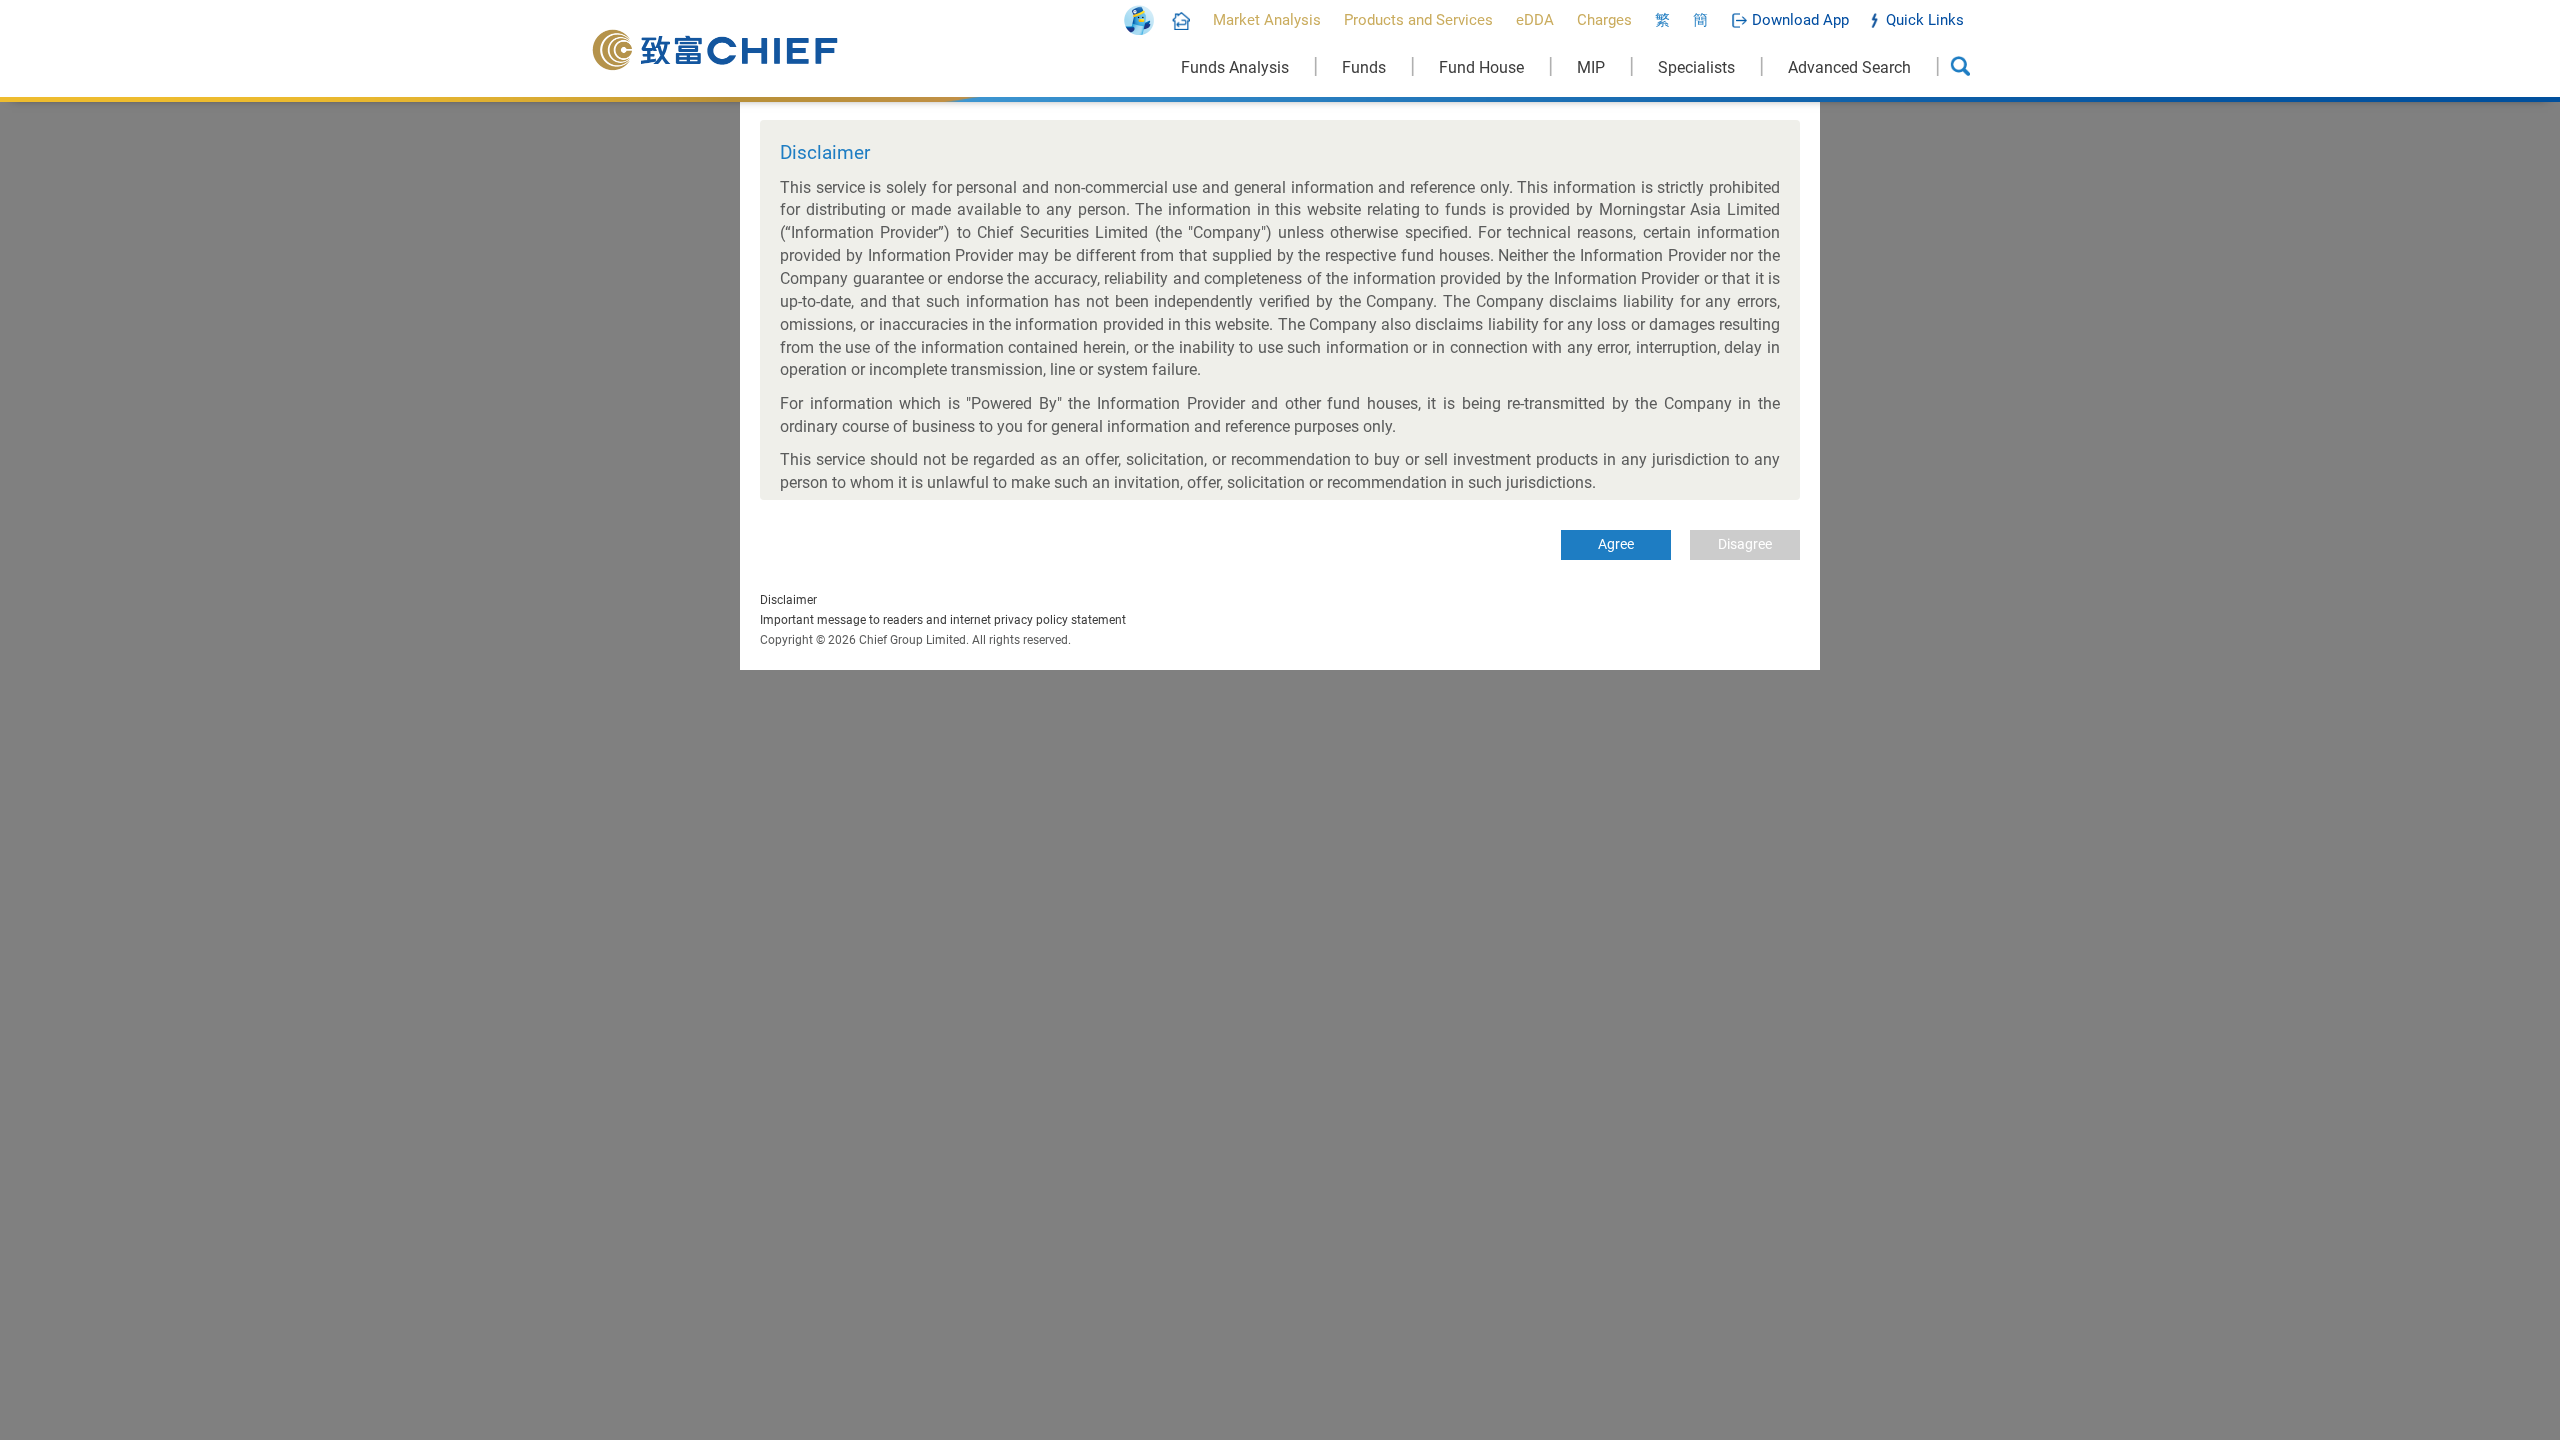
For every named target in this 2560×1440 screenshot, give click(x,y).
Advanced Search (1849, 67)
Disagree (1745, 544)
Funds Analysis (1235, 67)
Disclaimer (788, 600)
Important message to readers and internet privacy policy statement (943, 620)
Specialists (1696, 67)
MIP (1591, 67)
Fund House (1481, 67)
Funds (1364, 67)
